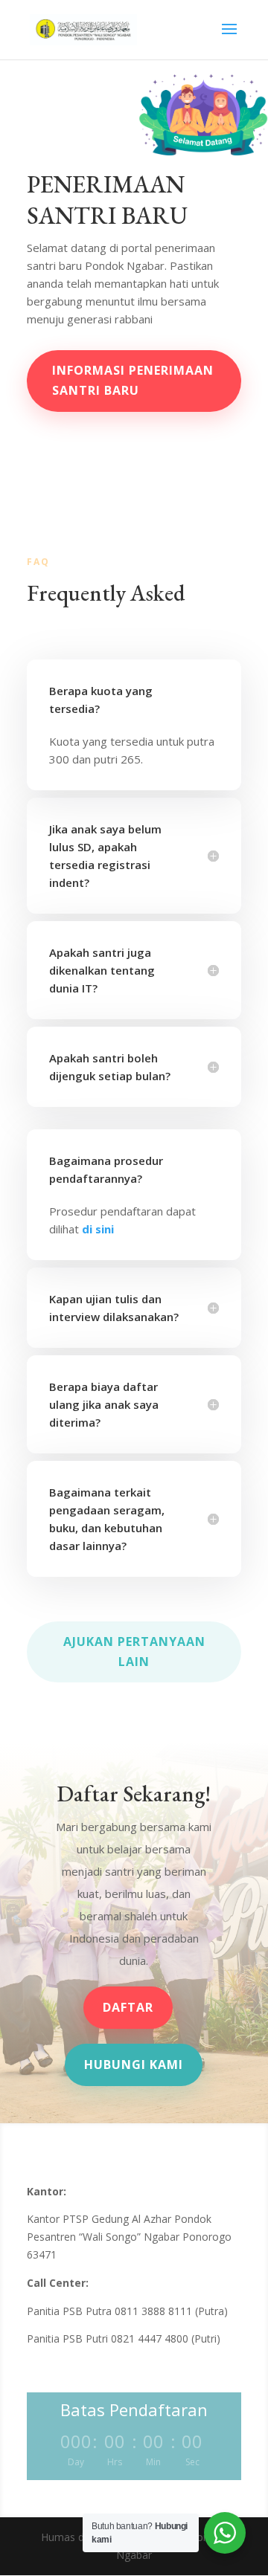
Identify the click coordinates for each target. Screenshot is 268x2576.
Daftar (128, 2007)
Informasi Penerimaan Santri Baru (133, 380)
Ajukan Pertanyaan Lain (134, 1652)
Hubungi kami (134, 2065)
